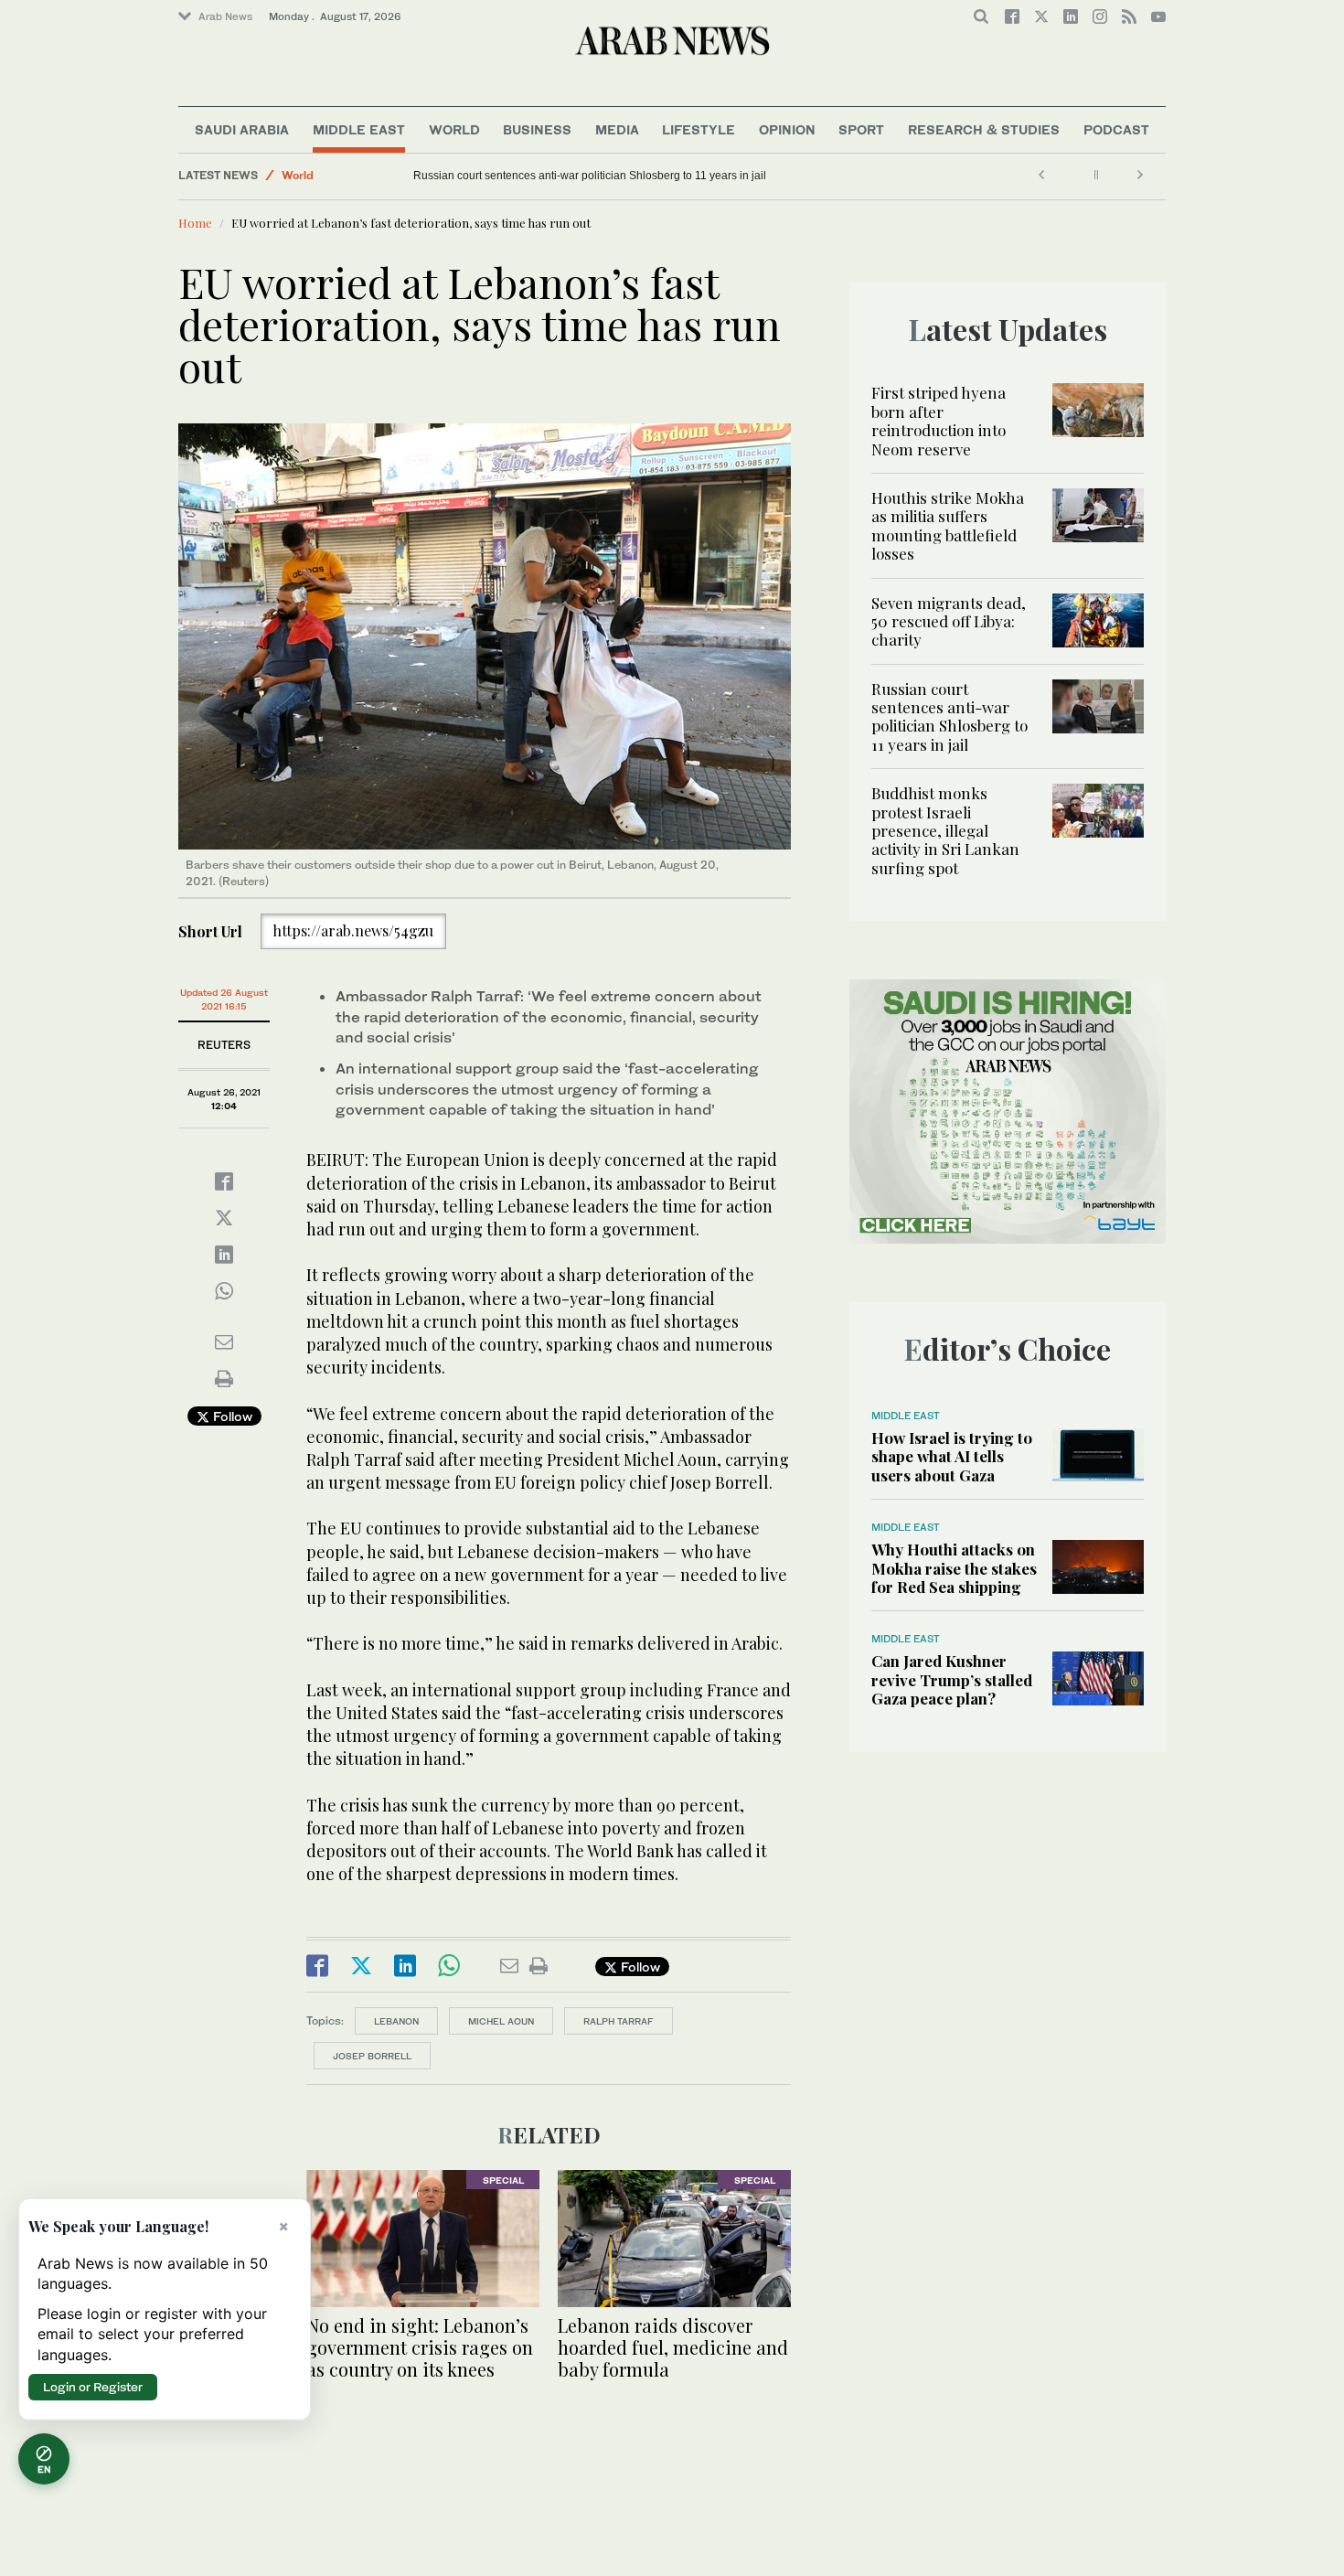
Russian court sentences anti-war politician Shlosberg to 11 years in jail (795, 176)
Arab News (225, 16)
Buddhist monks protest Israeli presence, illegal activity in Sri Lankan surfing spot (522, 176)
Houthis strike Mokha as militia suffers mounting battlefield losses (948, 525)
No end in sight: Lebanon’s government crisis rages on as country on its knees (420, 2347)
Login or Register (93, 2387)
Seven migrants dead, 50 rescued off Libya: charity (949, 621)
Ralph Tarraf (619, 2021)
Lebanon (396, 2021)
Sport (861, 129)
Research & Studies (984, 129)
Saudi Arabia (242, 129)
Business (537, 129)
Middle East (359, 129)
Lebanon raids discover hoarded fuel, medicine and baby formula (673, 2347)
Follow (231, 1416)
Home (195, 223)
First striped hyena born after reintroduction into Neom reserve (939, 420)
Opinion (787, 129)
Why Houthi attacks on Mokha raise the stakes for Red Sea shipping (954, 1568)
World (454, 129)
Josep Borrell (372, 2056)
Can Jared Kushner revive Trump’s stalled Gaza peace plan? (952, 1679)
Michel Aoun (501, 2021)
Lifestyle (699, 129)
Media (617, 129)
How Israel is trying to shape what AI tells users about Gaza (952, 1456)
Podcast (1116, 129)
